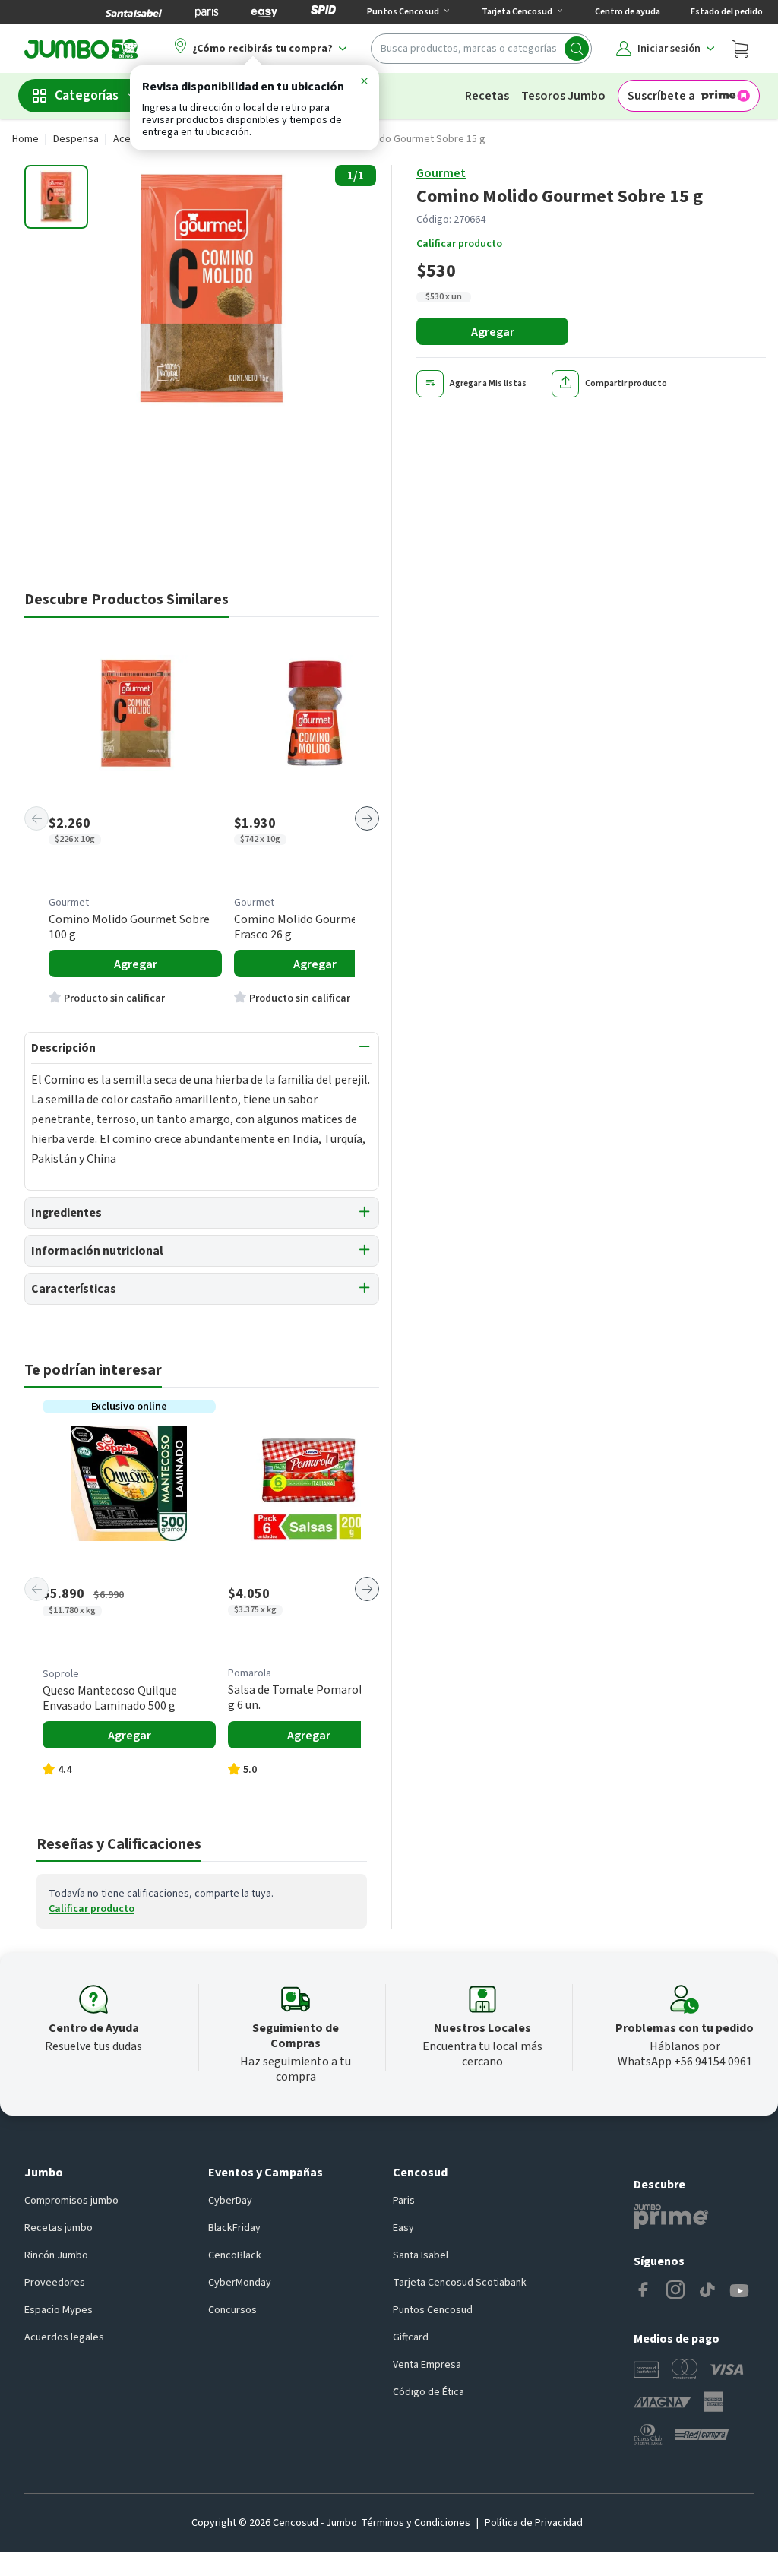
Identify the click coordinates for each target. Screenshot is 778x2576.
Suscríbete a (661, 96)
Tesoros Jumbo (563, 96)
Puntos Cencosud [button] (403, 12)
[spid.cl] (323, 12)
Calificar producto (459, 244)
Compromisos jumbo (71, 2201)
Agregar (493, 332)
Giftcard (411, 2337)
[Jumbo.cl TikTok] (707, 2291)
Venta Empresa (427, 2365)
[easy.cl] (264, 12)
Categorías (87, 95)
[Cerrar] (364, 84)
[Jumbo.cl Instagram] (675, 2291)
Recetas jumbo (59, 2228)
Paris (404, 2201)
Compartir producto (626, 383)
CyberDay (230, 2201)
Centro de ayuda (628, 12)
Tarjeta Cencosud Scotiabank (460, 2283)
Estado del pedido (727, 12)
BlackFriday (234, 2228)
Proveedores (55, 2283)
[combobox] (481, 49)
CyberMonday (240, 2283)
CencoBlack (235, 2255)
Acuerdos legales (64, 2337)
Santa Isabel (421, 2255)
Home (25, 139)
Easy (403, 2228)
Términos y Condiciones (416, 2523)
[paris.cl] (207, 12)
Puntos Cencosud (433, 2310)
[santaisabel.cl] (134, 12)
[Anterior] (36, 818)
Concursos (232, 2310)
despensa (76, 139)
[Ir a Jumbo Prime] (671, 2217)
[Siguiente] (367, 818)
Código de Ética (429, 2392)
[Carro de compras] (740, 49)
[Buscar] (577, 49)
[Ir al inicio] (81, 49)
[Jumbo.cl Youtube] (739, 2291)
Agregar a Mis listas (488, 383)
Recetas (487, 96)
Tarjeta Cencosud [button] (517, 12)
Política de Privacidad (534, 2523)
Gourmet (441, 173)
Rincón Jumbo (56, 2255)
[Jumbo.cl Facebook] (644, 2291)
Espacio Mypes (59, 2310)
